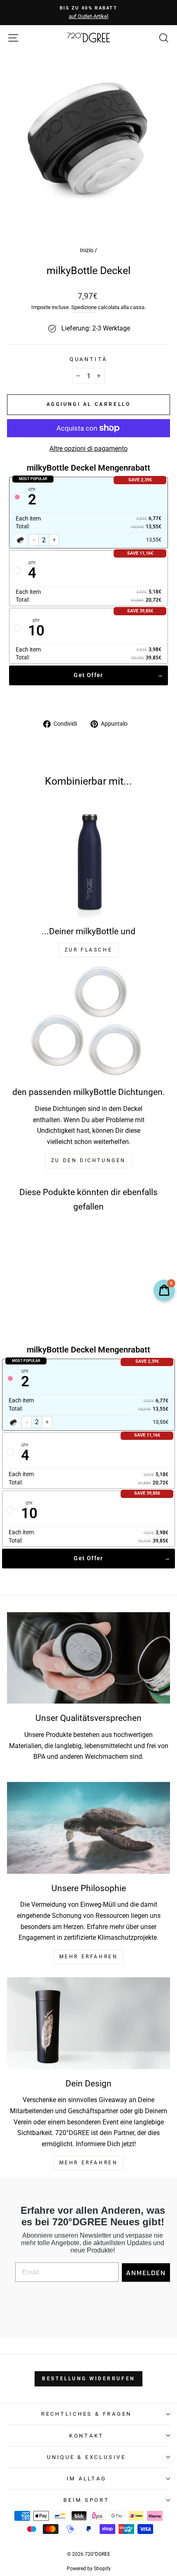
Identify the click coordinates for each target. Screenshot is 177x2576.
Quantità (88, 359)
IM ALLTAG (87, 2479)
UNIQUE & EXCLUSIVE (86, 2457)
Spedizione (84, 307)
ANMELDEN (146, 2273)
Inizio (87, 250)
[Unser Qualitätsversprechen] (88, 1658)
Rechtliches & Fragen (86, 2414)
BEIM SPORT (86, 2500)
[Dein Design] (88, 2023)
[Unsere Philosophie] (88, 1828)
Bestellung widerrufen (88, 2379)
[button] (35, 1288)
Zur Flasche (89, 950)
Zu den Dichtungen (88, 1160)
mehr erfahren (89, 1957)
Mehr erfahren (89, 2163)
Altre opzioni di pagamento (88, 449)
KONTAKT (86, 2436)
